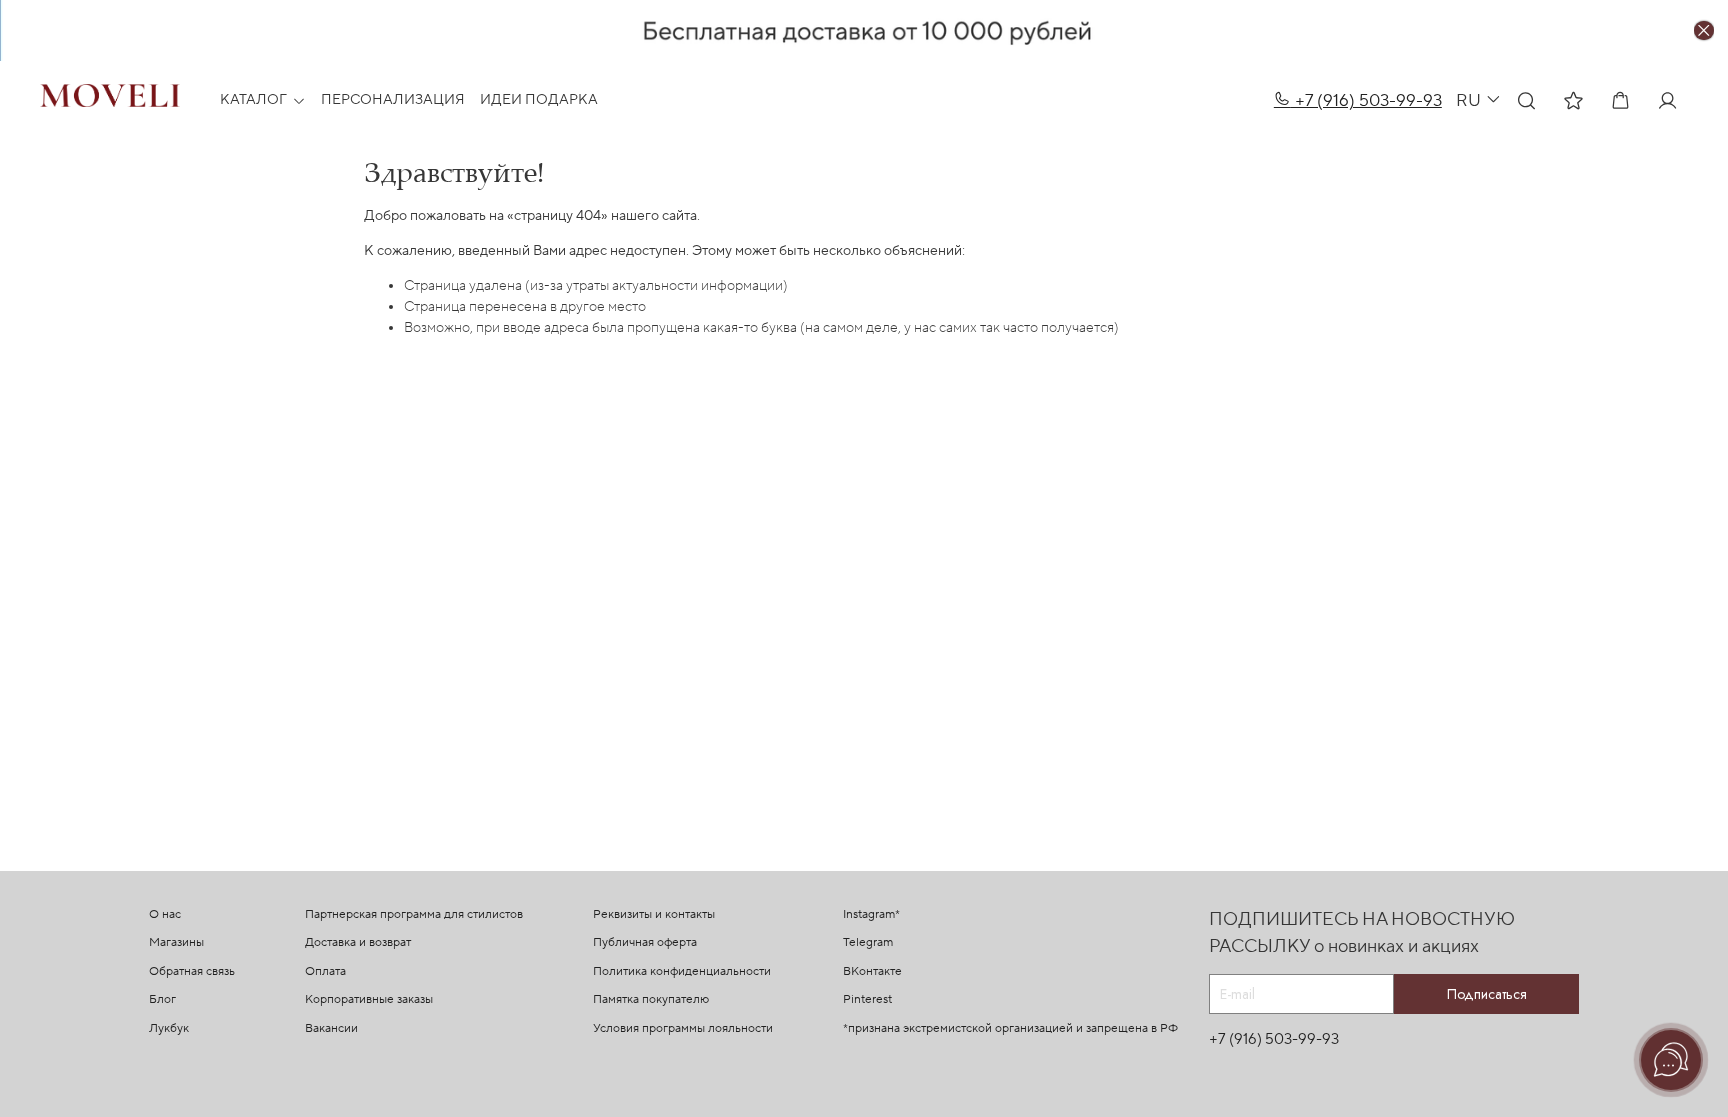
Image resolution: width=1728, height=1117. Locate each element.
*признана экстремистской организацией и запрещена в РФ (1010, 1028)
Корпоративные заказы (369, 999)
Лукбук (169, 1028)
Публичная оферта (645, 942)
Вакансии (331, 1028)
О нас (165, 914)
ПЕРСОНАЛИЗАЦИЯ (393, 100)
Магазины (176, 942)
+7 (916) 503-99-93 (1366, 100)
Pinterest (867, 999)
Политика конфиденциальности (682, 971)
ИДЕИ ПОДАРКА (539, 100)
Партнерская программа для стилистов (414, 914)
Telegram (868, 942)
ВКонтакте (872, 971)
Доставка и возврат (358, 942)
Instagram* (871, 914)
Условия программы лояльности (683, 1028)
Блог (162, 999)
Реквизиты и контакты (654, 914)
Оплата (325, 971)
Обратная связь (192, 971)
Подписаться (1487, 994)
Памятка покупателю (651, 999)
